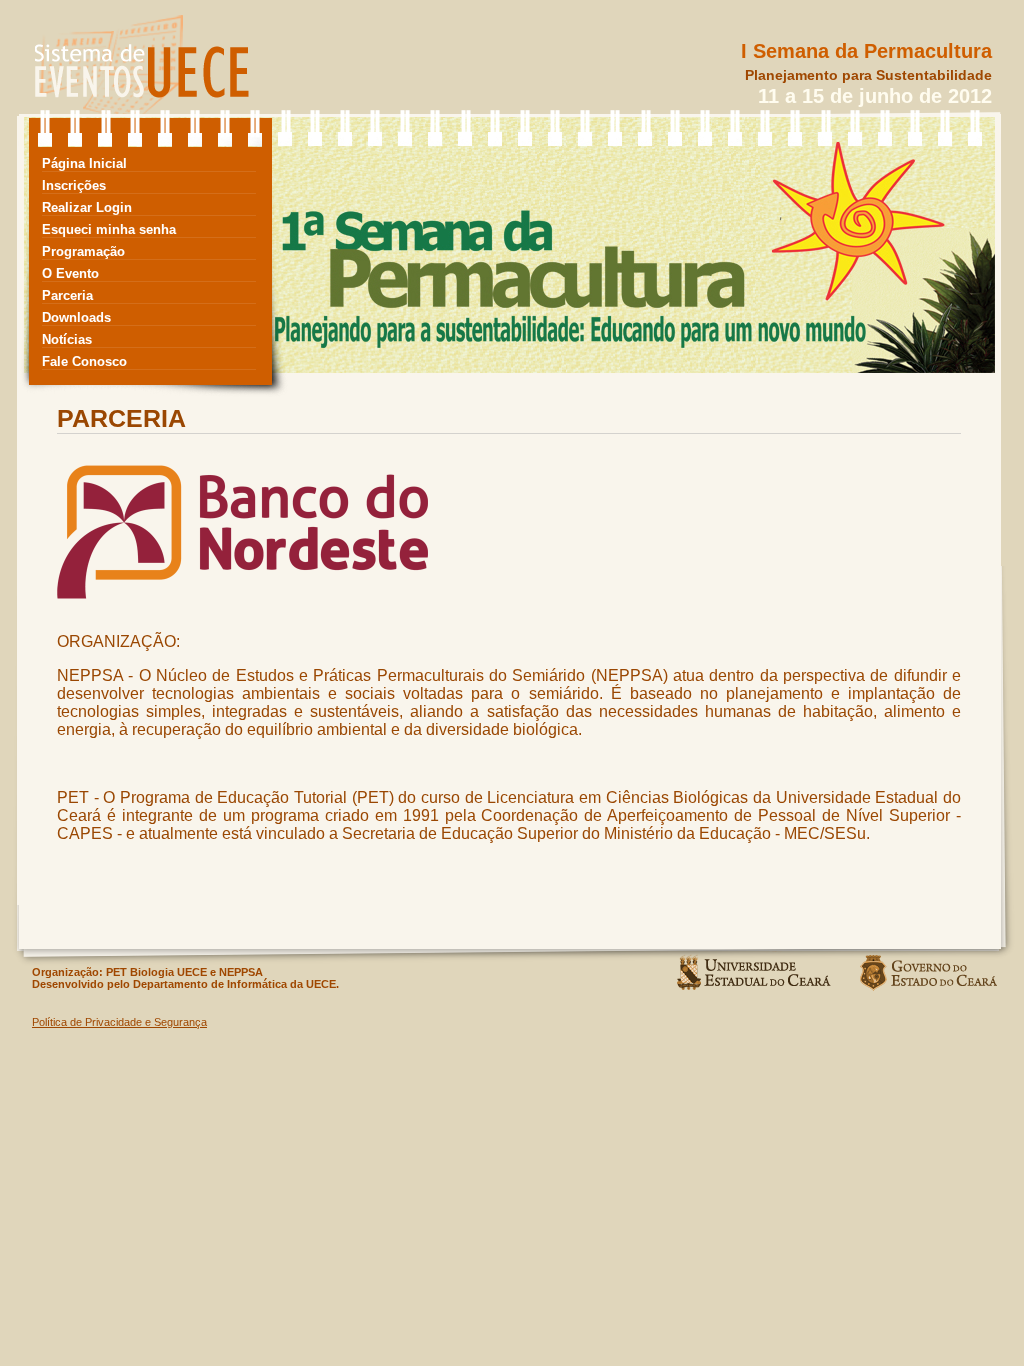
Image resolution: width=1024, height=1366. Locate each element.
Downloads (76, 317)
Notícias (67, 339)
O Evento (70, 273)
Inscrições (74, 185)
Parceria (67, 295)
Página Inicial (84, 163)
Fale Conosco (84, 361)
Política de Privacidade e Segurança (119, 1022)
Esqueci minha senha (109, 229)
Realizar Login (87, 207)
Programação (83, 251)
